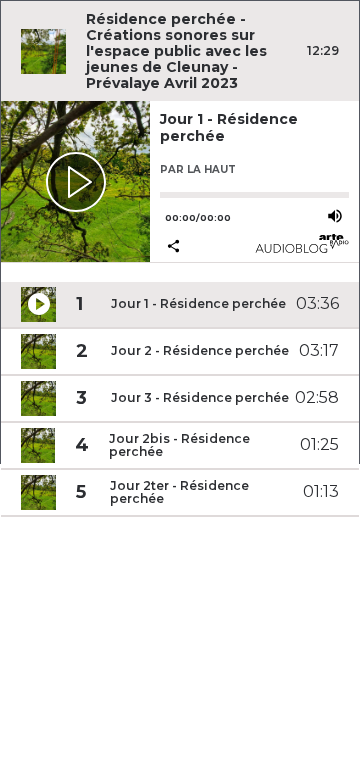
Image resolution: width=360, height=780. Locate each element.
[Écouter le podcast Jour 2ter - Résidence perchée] (38, 492)
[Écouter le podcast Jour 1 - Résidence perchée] (75, 181)
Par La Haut (198, 169)
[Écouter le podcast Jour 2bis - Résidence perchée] (38, 445)
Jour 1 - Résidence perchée (229, 127)
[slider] (254, 195)
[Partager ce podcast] (207, 247)
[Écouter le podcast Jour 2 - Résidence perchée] (38, 351)
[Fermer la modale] (176, 373)
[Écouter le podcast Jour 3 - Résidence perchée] (38, 398)
